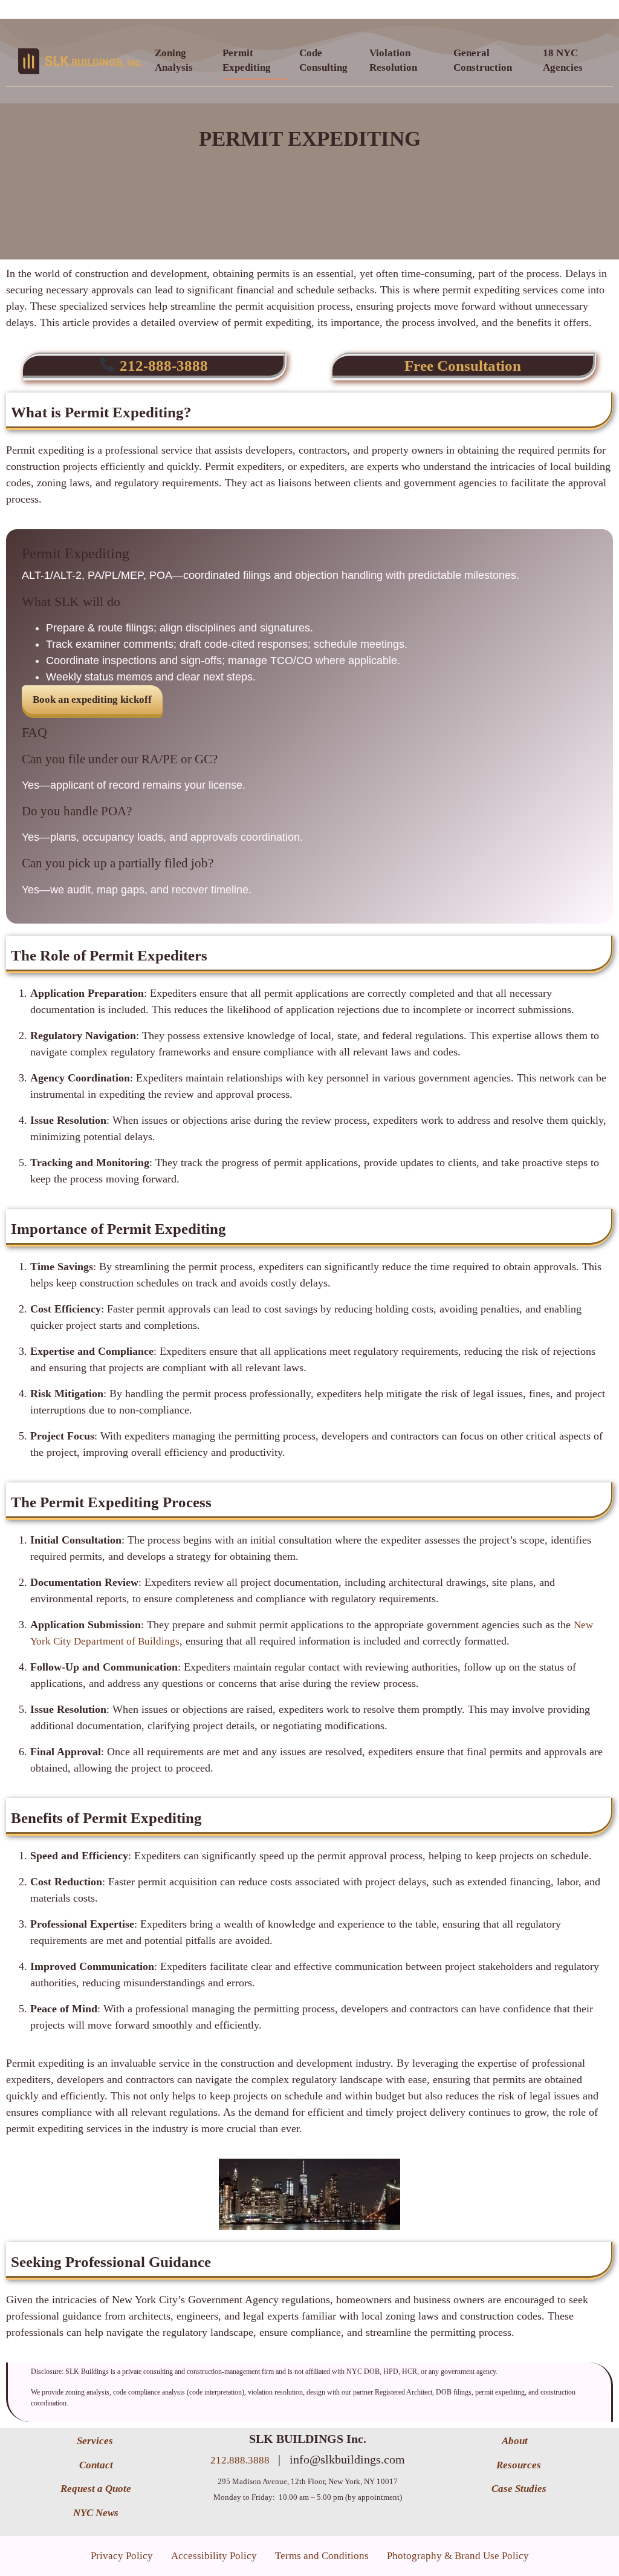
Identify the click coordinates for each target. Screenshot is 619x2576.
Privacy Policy (122, 2556)
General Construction (483, 60)
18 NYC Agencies (563, 60)
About (516, 2441)
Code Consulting (323, 60)
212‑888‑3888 (162, 366)
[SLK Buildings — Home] (80, 61)
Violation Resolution (393, 60)
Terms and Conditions (322, 2556)
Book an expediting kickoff (92, 699)
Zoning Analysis (174, 60)
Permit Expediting (247, 60)
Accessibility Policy (214, 2556)
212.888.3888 (241, 2460)
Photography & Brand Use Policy (458, 2556)
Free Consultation (463, 366)
